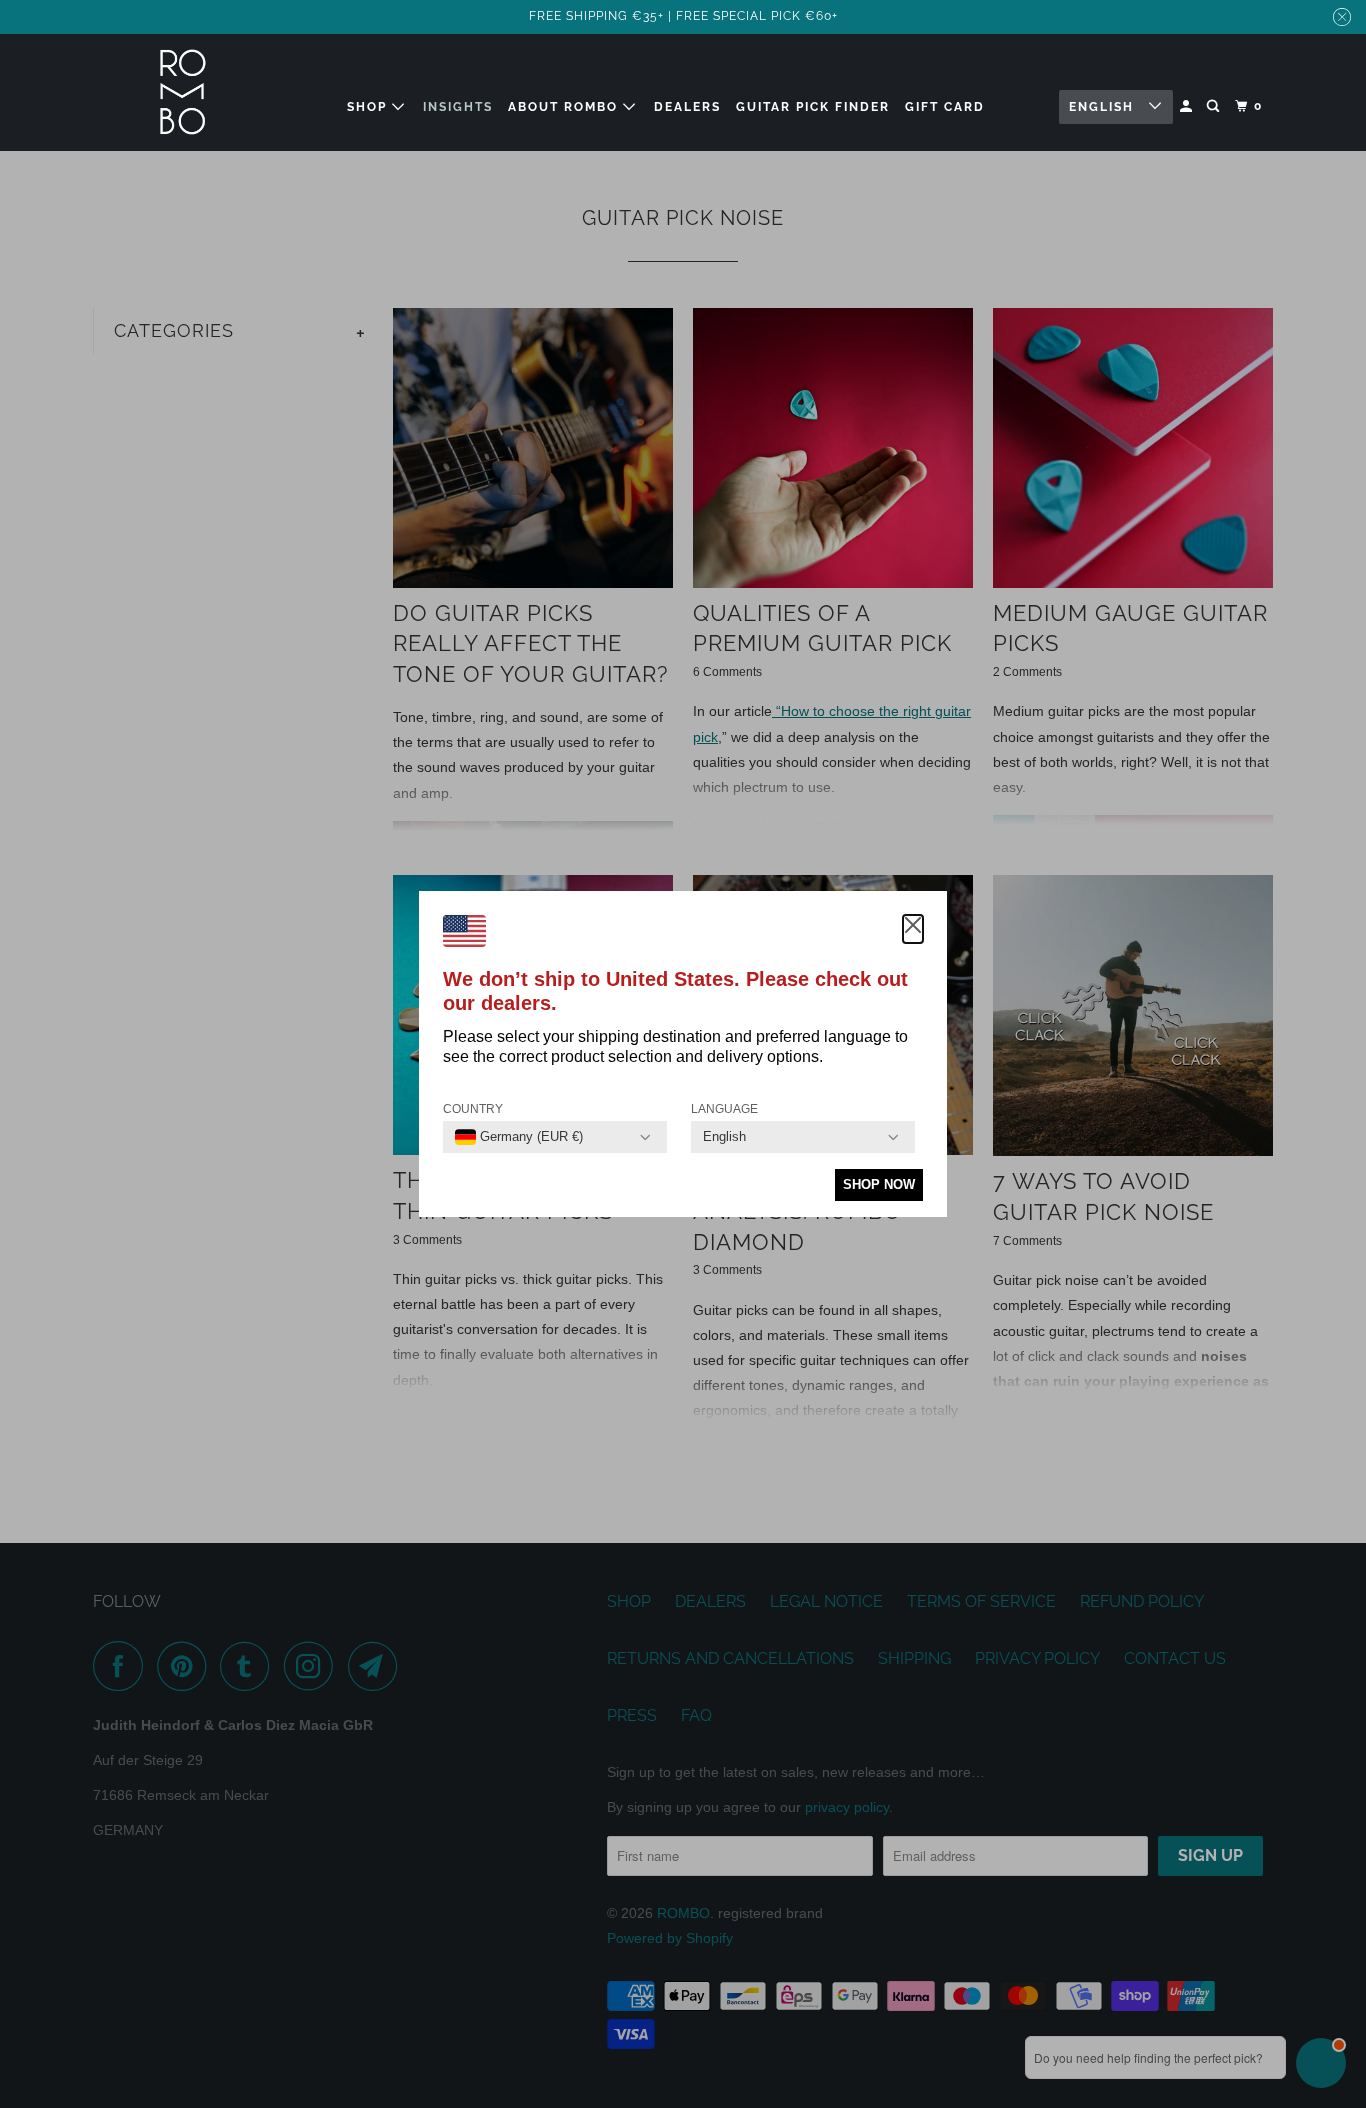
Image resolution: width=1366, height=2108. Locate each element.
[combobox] (519, 1137)
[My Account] (1188, 106)
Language (724, 1109)
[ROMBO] (183, 92)
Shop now (879, 1184)
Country (473, 1109)
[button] (913, 929)
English (1104, 107)
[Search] (1215, 106)
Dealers (687, 107)
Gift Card (945, 107)
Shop (369, 107)
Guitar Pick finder (813, 107)
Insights (458, 107)
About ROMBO (565, 107)
